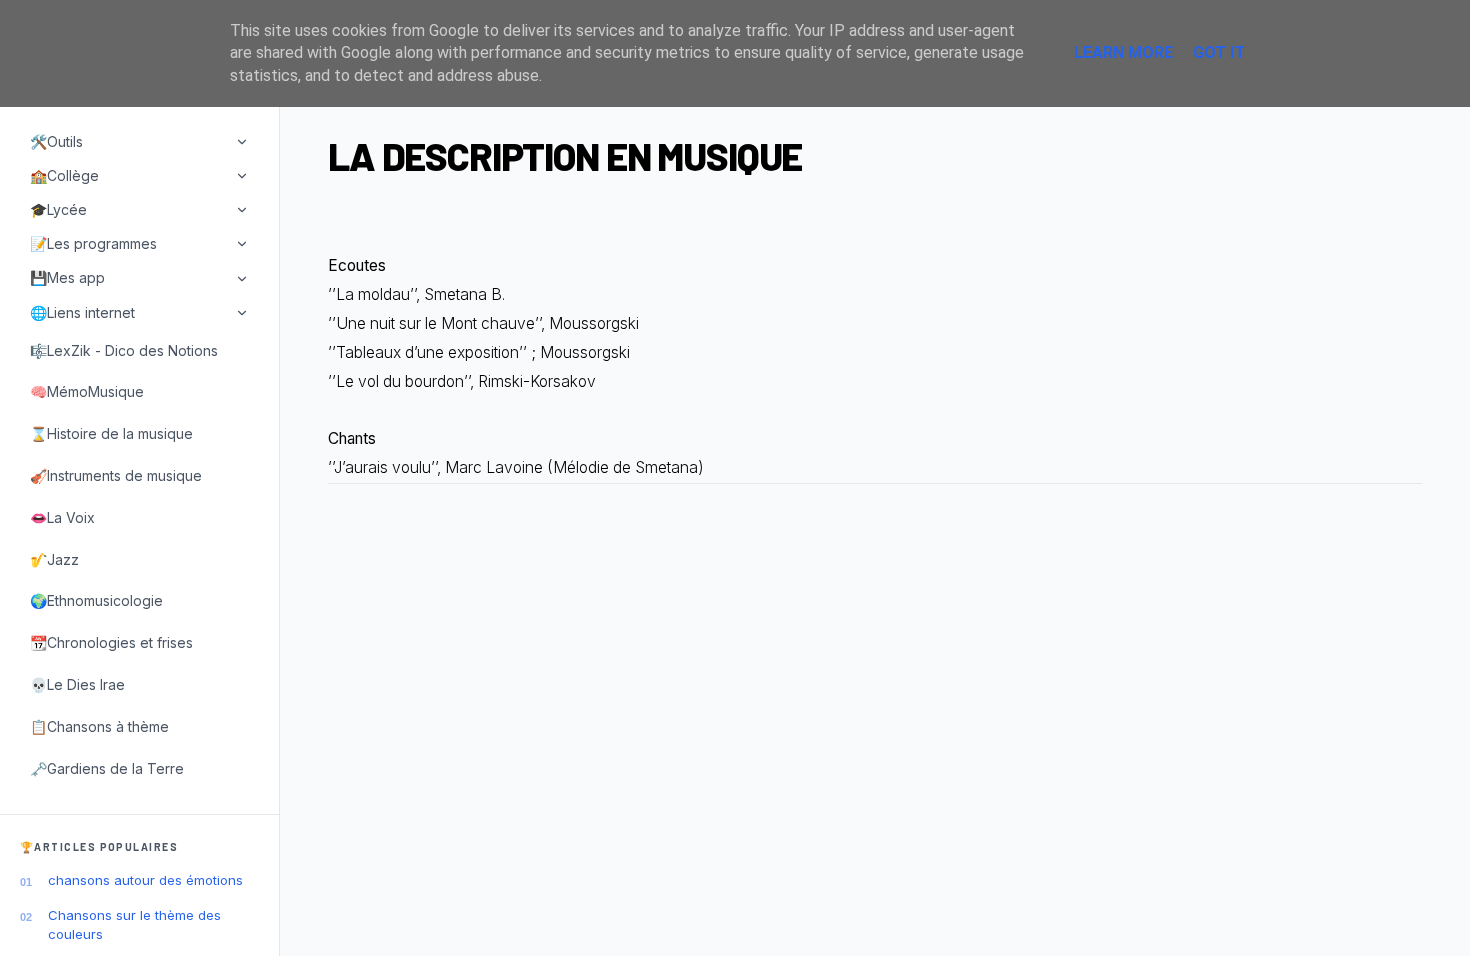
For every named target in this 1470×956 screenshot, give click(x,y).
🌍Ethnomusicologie (96, 600)
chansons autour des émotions (145, 880)
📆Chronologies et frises (111, 642)
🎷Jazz (54, 559)
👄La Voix (62, 517)
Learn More (1123, 52)
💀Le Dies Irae (77, 684)
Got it (1219, 52)
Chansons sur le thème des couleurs (134, 924)
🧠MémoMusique (87, 391)
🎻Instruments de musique (116, 475)
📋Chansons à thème (99, 726)
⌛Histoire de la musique (111, 433)
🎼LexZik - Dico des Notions (124, 350)
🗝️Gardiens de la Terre (107, 768)
